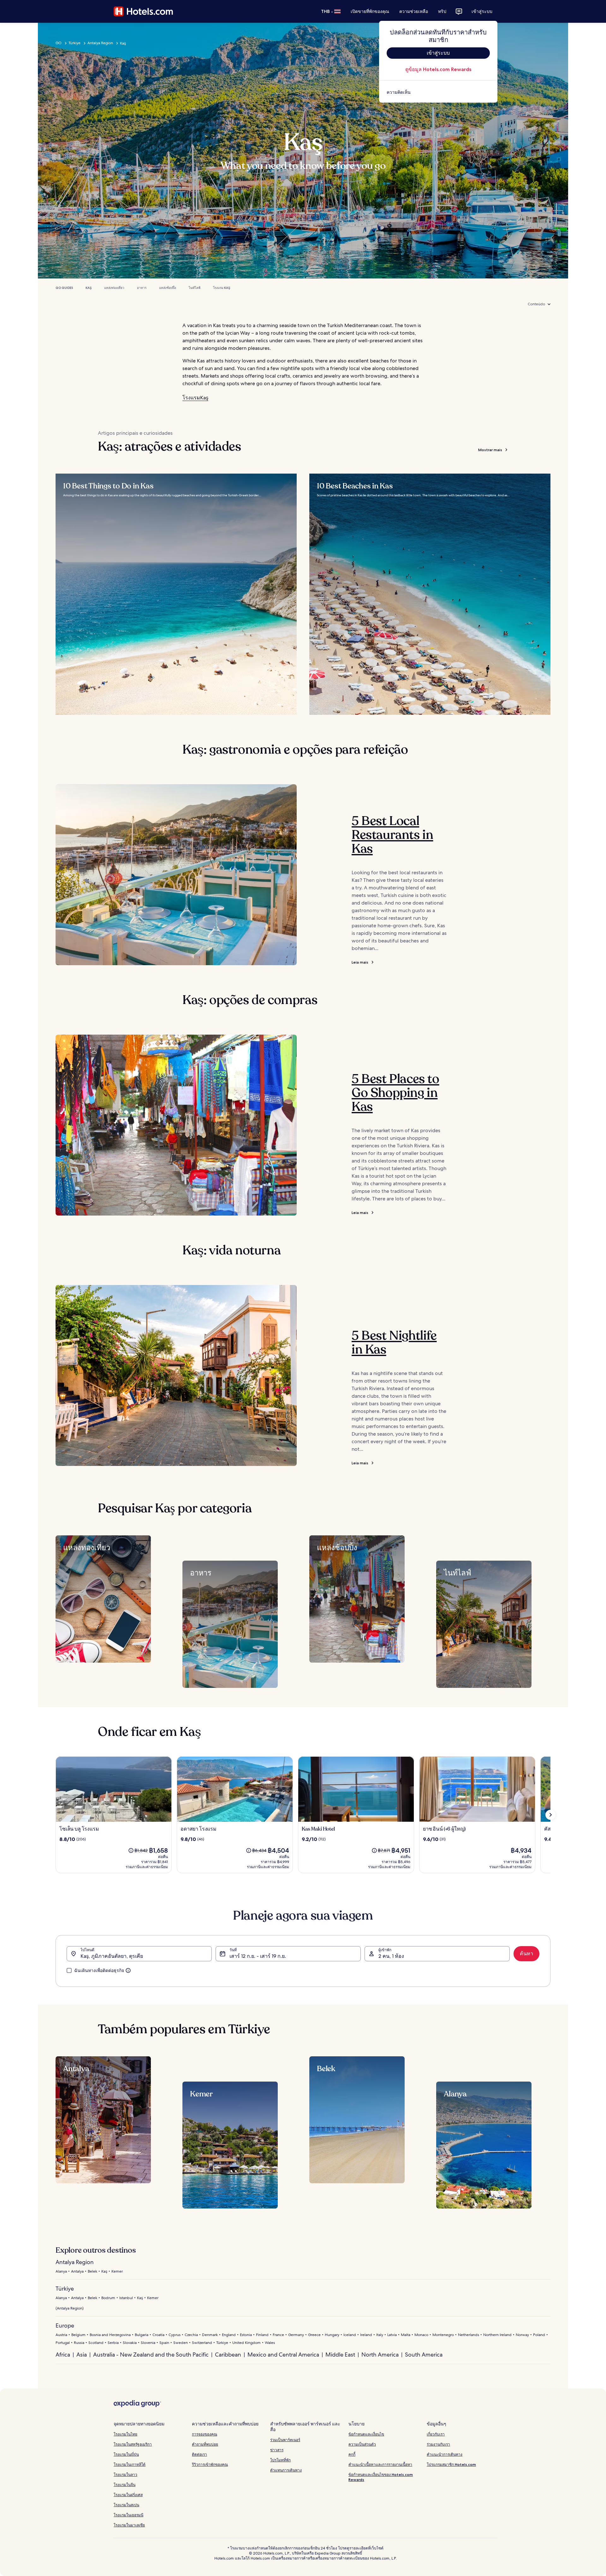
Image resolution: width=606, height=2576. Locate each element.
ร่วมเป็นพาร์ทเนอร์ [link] (285, 2440)
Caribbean (228, 2355)
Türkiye (74, 43)
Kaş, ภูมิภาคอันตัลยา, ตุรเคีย (112, 1956)
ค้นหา (526, 1954)
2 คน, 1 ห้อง (391, 1956)
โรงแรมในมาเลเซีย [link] (129, 2525)
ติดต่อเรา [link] (199, 2454)
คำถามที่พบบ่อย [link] (205, 2444)
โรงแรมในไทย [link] (125, 2434)
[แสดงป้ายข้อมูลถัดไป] (550, 1815)
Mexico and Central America (283, 2355)
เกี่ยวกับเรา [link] (436, 2434)
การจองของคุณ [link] (205, 2434)
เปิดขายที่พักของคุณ (370, 11)
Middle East (340, 2355)
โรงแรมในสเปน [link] (126, 2505)
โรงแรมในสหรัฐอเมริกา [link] (133, 2444)
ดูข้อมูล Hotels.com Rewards (438, 69)
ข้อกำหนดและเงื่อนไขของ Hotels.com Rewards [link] (381, 2477)
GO (59, 43)
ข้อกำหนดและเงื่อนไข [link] (366, 2434)
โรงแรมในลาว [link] (125, 2474)
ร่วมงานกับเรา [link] (438, 2444)
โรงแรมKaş (195, 398)
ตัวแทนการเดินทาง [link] (286, 2470)
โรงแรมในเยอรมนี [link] (128, 2515)
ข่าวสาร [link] (277, 2450)
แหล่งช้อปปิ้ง (168, 288)
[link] (438, 92)
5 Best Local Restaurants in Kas (392, 835)
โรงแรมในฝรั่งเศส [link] (128, 2495)
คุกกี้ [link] (352, 2454)
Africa (63, 2355)
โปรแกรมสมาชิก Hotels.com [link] (451, 2464)
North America (380, 2355)
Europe (65, 2325)
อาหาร (142, 288)
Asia (82, 2355)
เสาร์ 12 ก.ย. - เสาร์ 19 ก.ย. (258, 1956)
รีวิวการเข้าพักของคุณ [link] (210, 2464)
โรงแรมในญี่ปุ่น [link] (126, 2454)
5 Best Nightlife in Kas (394, 1342)
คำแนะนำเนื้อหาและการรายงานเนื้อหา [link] (380, 2464)
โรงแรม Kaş (222, 288)
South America (424, 2355)
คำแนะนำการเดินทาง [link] (445, 2454)
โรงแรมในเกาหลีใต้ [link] (130, 2464)
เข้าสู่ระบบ (482, 11)
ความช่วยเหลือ (414, 11)
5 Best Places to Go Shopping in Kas (395, 1093)
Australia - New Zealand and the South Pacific (151, 2355)
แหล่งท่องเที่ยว (114, 288)
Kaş (89, 288)
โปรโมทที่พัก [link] (280, 2460)
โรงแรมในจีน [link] (125, 2485)
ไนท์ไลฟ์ (195, 288)
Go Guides (64, 288)
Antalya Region (100, 43)
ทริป (442, 11)
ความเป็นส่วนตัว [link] (362, 2444)
